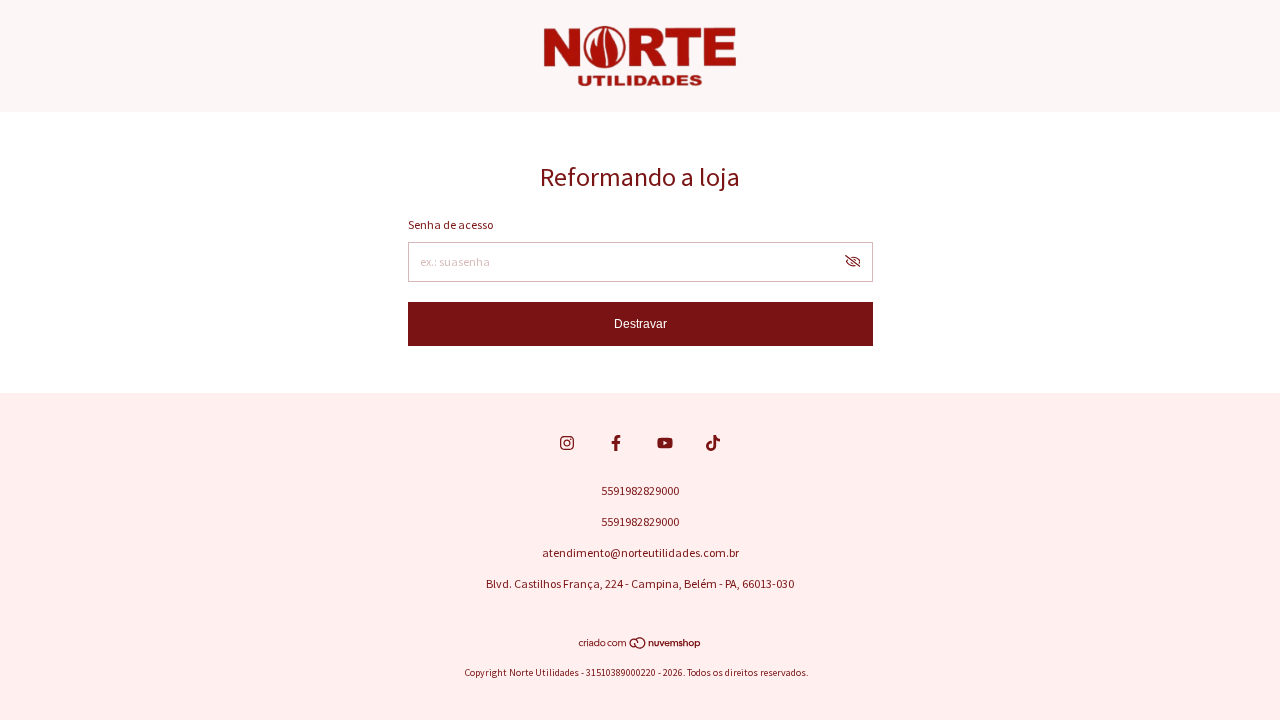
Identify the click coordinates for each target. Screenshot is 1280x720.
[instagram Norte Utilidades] (567, 443)
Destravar (640, 324)
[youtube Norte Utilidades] (665, 443)
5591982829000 (640, 490)
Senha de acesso (450, 224)
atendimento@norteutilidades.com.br (640, 552)
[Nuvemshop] (640, 645)
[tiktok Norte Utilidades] (713, 443)
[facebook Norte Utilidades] (616, 443)
